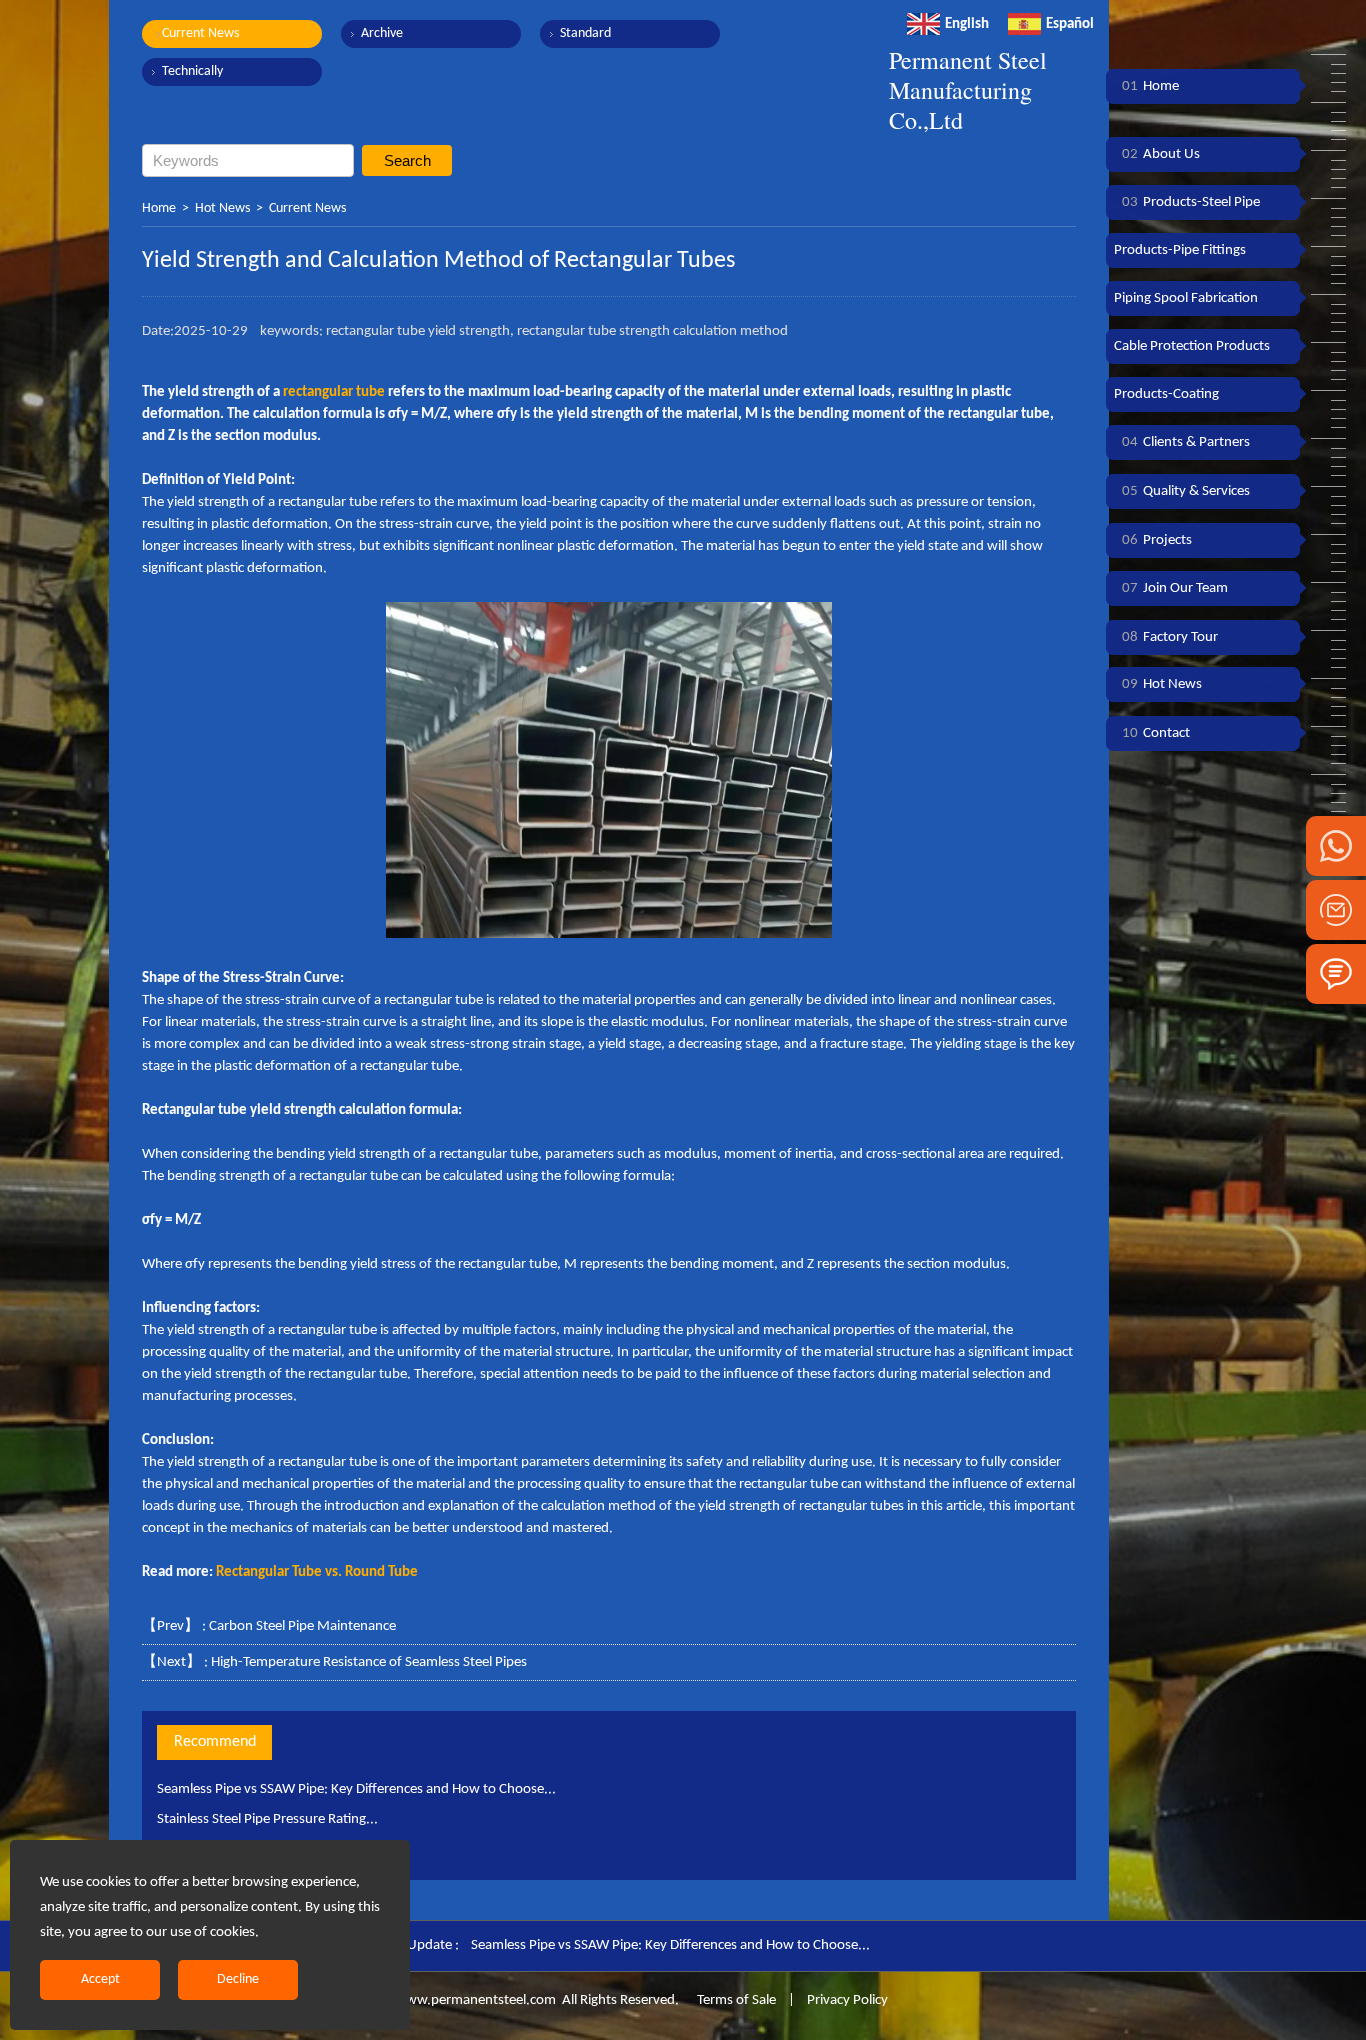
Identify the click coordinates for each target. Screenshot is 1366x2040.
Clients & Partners (1186, 442)
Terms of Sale (735, 2000)
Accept (100, 1979)
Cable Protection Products (1192, 346)
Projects (1157, 540)
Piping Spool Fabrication (1186, 298)
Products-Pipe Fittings (1180, 250)
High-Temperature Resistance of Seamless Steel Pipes (369, 1662)
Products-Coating (1166, 394)
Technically (192, 71)
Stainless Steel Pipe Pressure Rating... (267, 1819)
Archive (382, 33)
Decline (238, 1979)
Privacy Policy (847, 2000)
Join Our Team (1175, 588)
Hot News (222, 208)
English (967, 24)
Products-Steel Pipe (1191, 202)
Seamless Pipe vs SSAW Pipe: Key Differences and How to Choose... (356, 1789)
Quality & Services (1186, 491)
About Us (1161, 154)
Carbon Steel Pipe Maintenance (302, 1626)
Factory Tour (1170, 637)
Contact (1156, 733)
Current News (200, 33)
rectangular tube (334, 392)
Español (1070, 24)
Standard (585, 33)
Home (159, 208)
